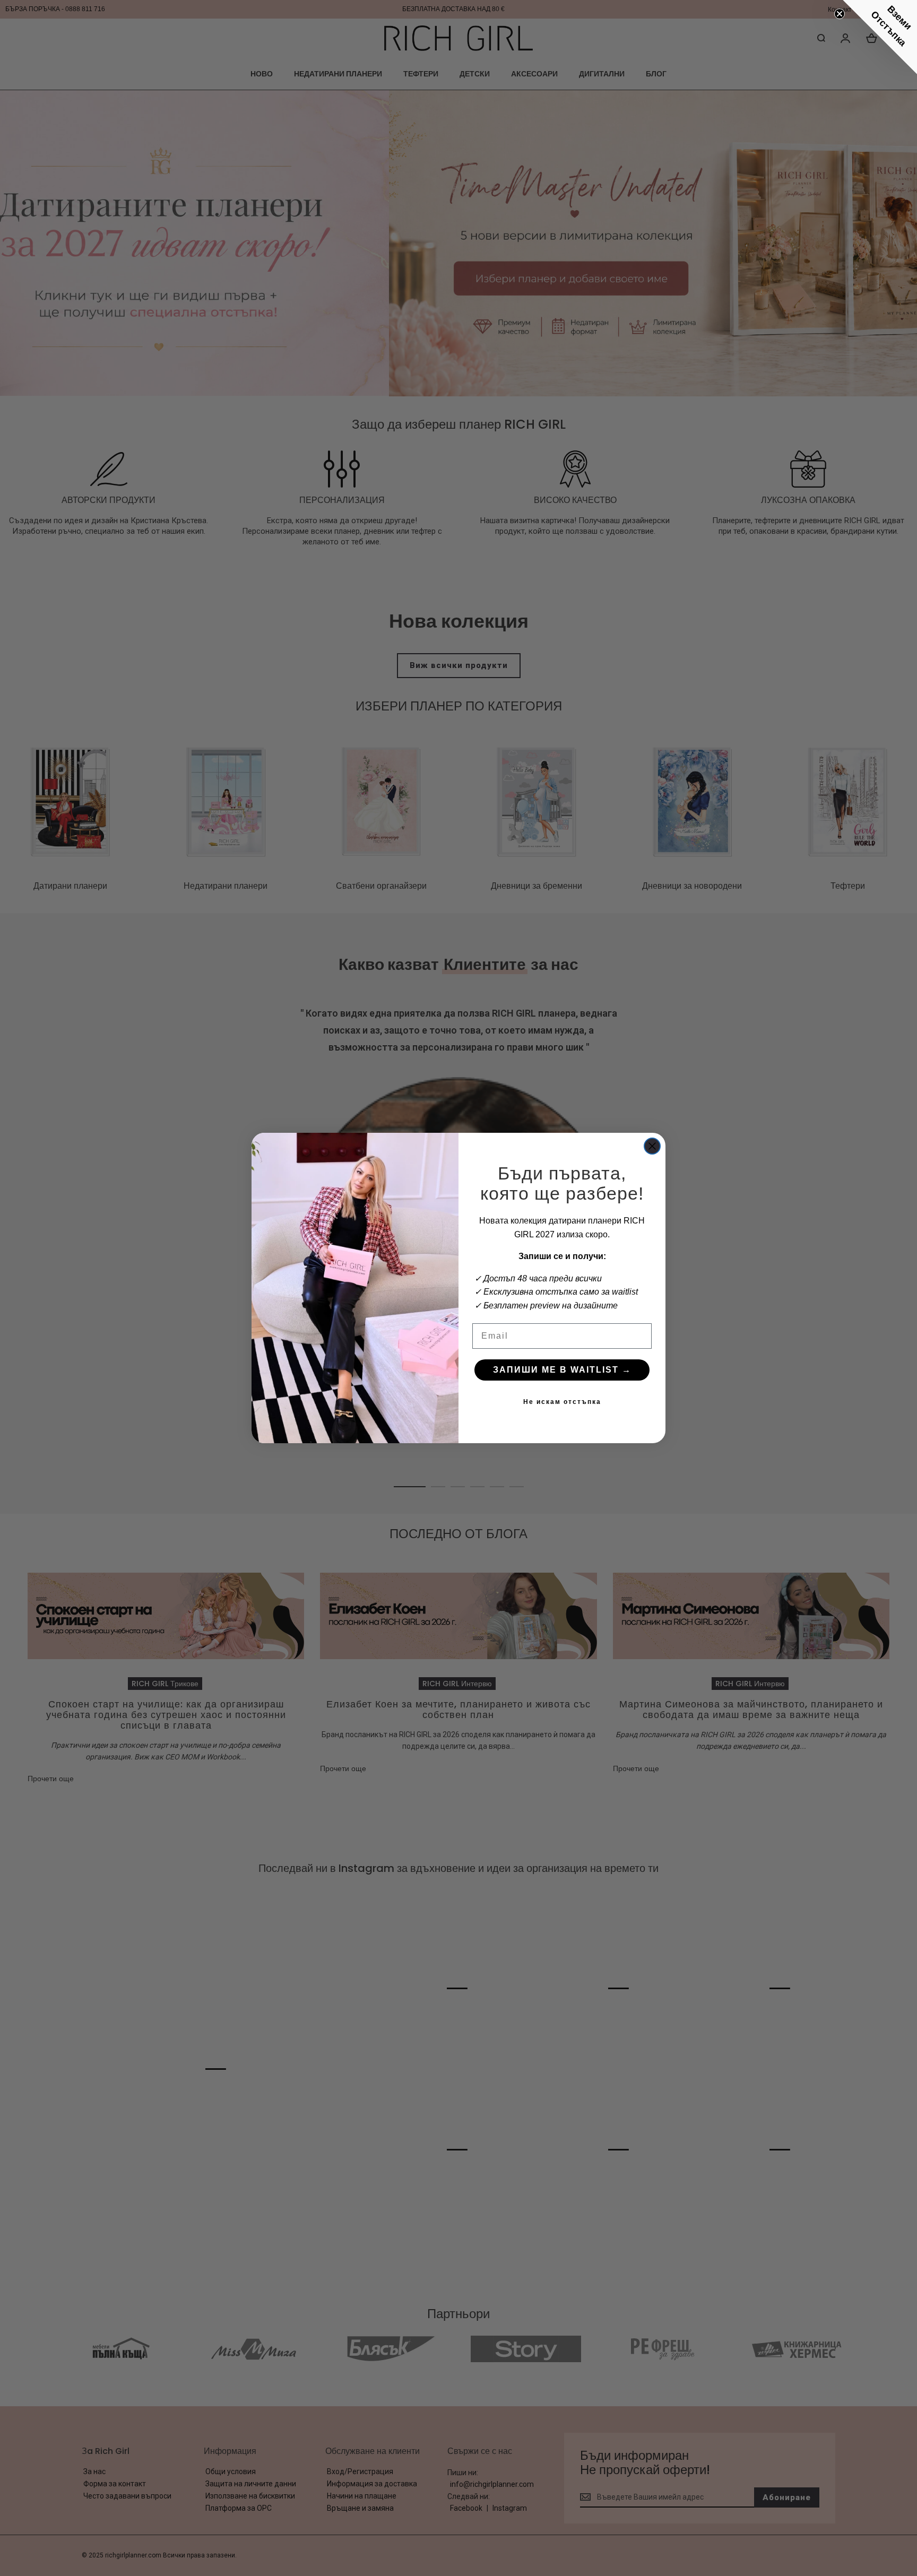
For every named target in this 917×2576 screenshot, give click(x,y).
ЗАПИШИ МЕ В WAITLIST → (562, 1370)
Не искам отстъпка (562, 1402)
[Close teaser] (840, 14)
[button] (880, 37)
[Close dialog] (652, 1146)
